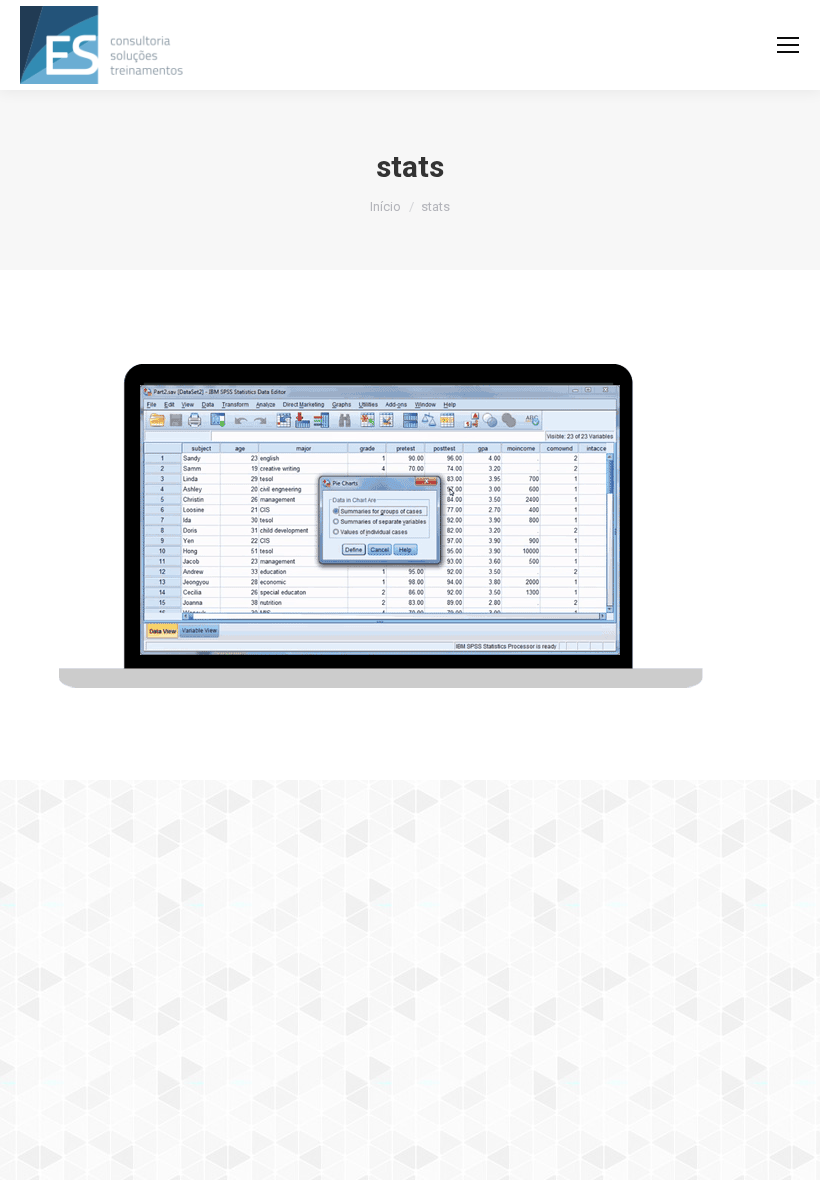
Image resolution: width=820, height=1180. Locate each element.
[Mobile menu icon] (788, 45)
